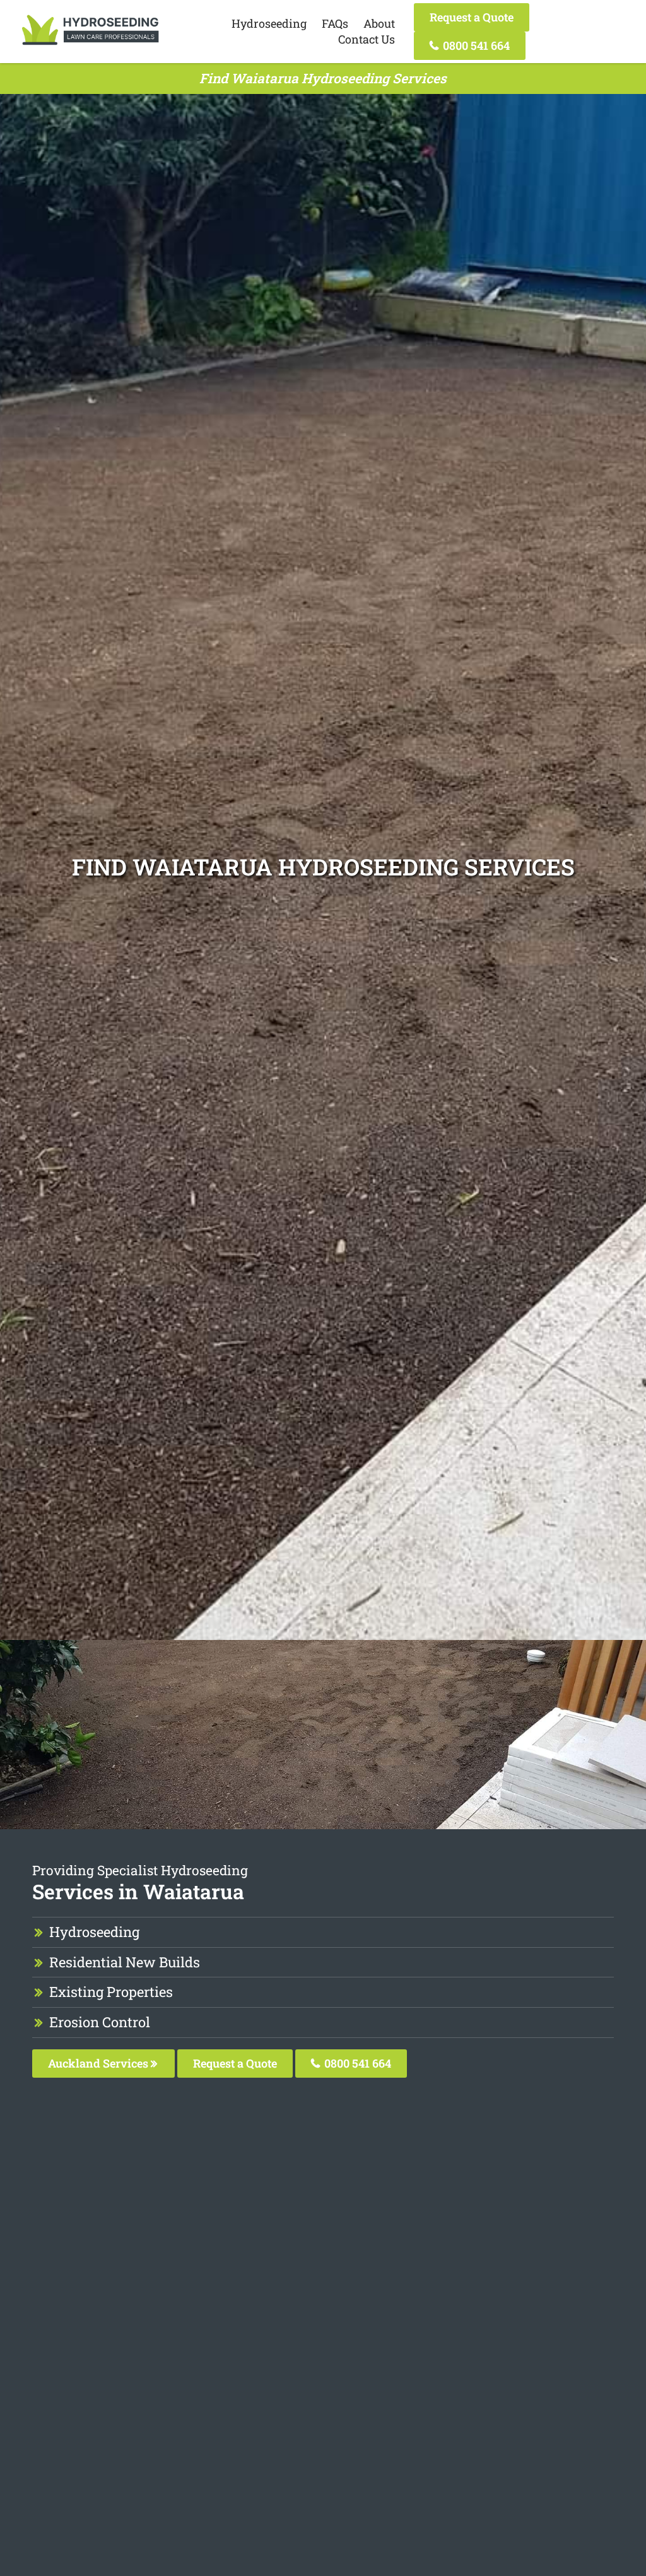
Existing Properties (111, 1992)
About (379, 23)
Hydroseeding (269, 23)
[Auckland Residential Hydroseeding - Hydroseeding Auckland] (90, 45)
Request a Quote (472, 17)
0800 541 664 (475, 45)
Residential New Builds (125, 1962)
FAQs (335, 23)
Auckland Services (99, 2063)
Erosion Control (100, 2022)
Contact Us (367, 39)
